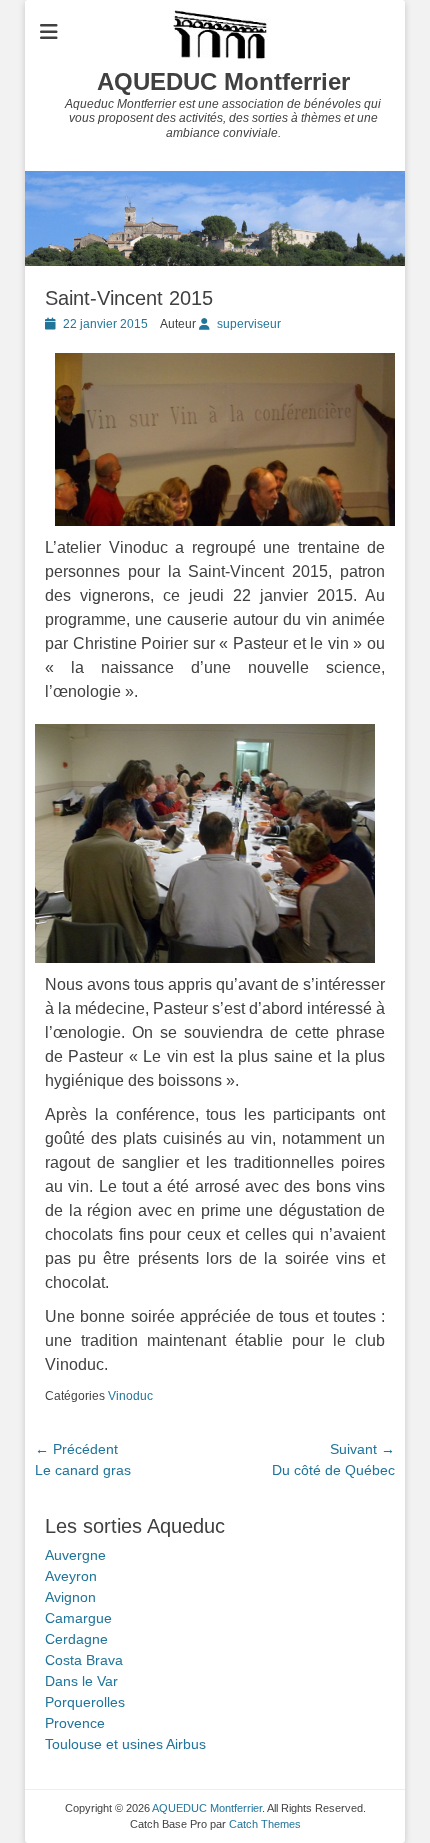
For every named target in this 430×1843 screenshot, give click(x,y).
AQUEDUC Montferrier (223, 81)
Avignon (70, 1597)
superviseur (249, 324)
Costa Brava (84, 1660)
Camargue (78, 1618)
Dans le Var (81, 1681)
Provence (75, 1723)
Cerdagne (76, 1639)
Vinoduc (130, 1396)
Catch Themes (265, 1824)
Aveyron (71, 1576)
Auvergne (75, 1555)
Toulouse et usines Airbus (125, 1744)
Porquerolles (85, 1702)
